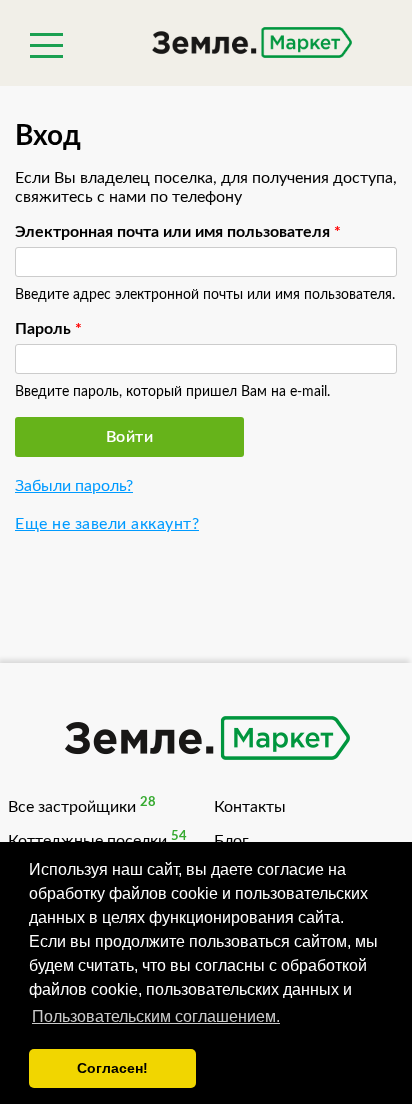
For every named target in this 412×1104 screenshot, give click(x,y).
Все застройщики (72, 807)
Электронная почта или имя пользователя (178, 232)
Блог (231, 841)
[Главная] (206, 45)
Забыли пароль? (74, 486)
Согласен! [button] (112, 1068)
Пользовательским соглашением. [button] (156, 1016)
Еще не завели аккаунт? (107, 524)
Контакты (250, 807)
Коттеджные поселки (87, 841)
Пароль (48, 329)
